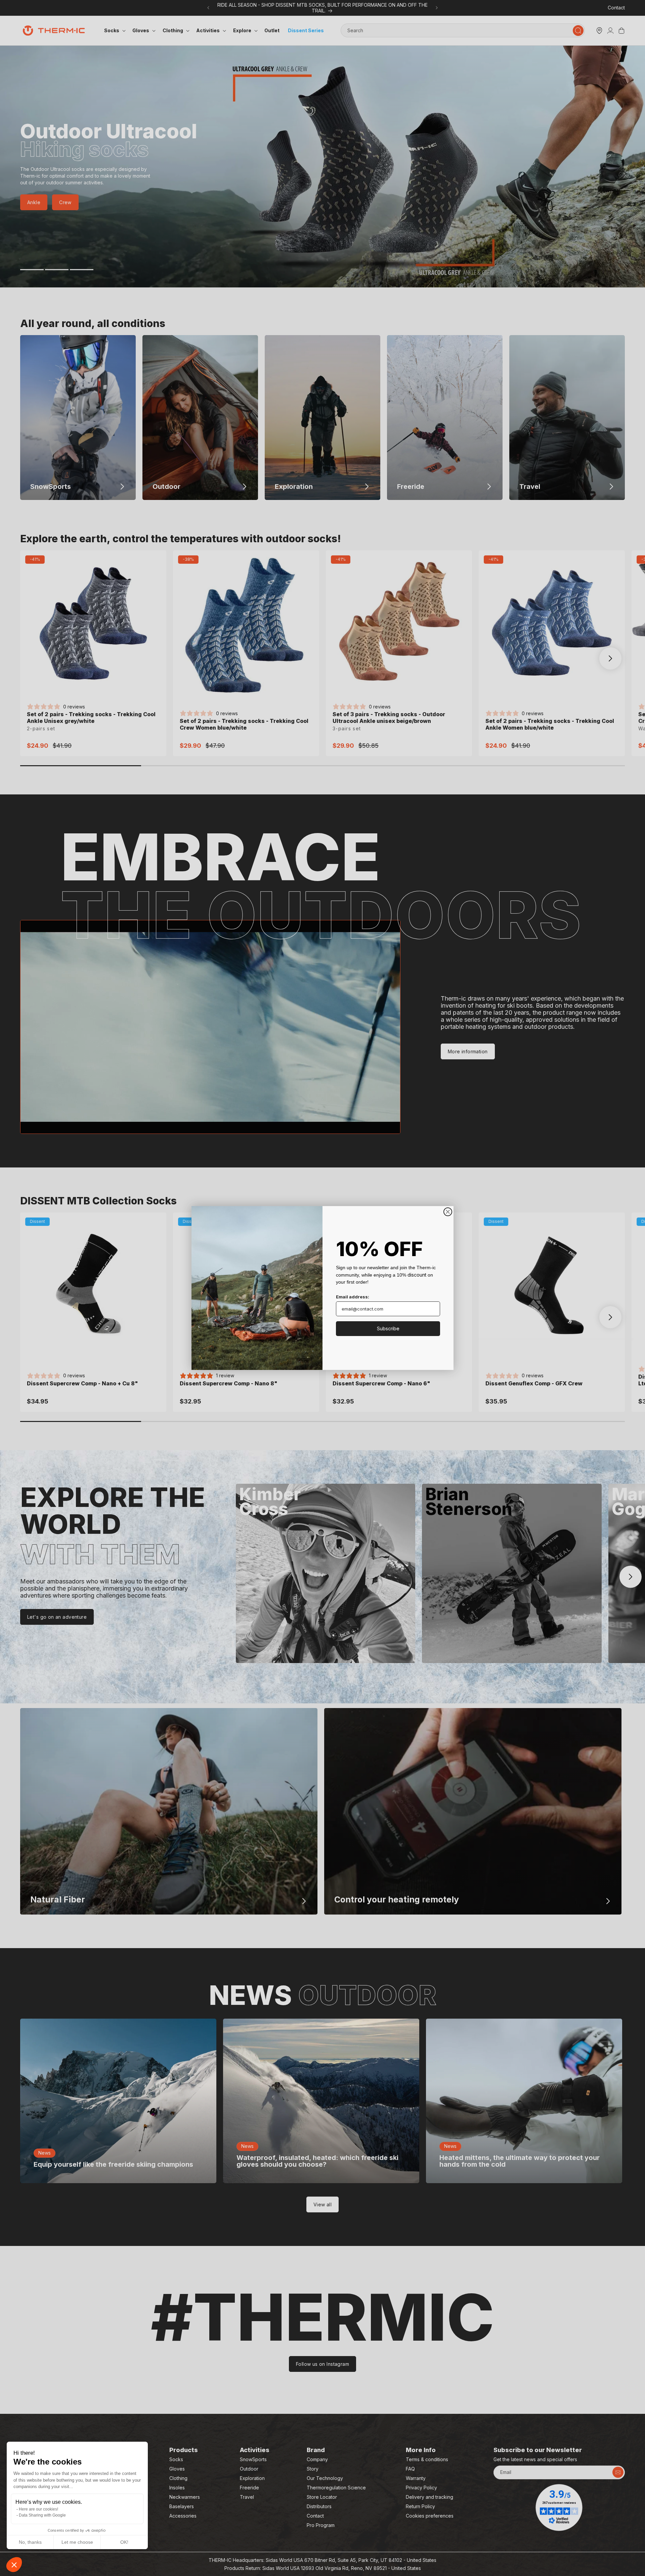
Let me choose (77, 2542)
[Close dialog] (448, 1212)
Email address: (353, 1297)
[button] (14, 2565)
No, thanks (30, 2542)
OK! (124, 2542)
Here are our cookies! (38, 2509)
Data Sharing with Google (42, 2515)
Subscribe (388, 1328)
